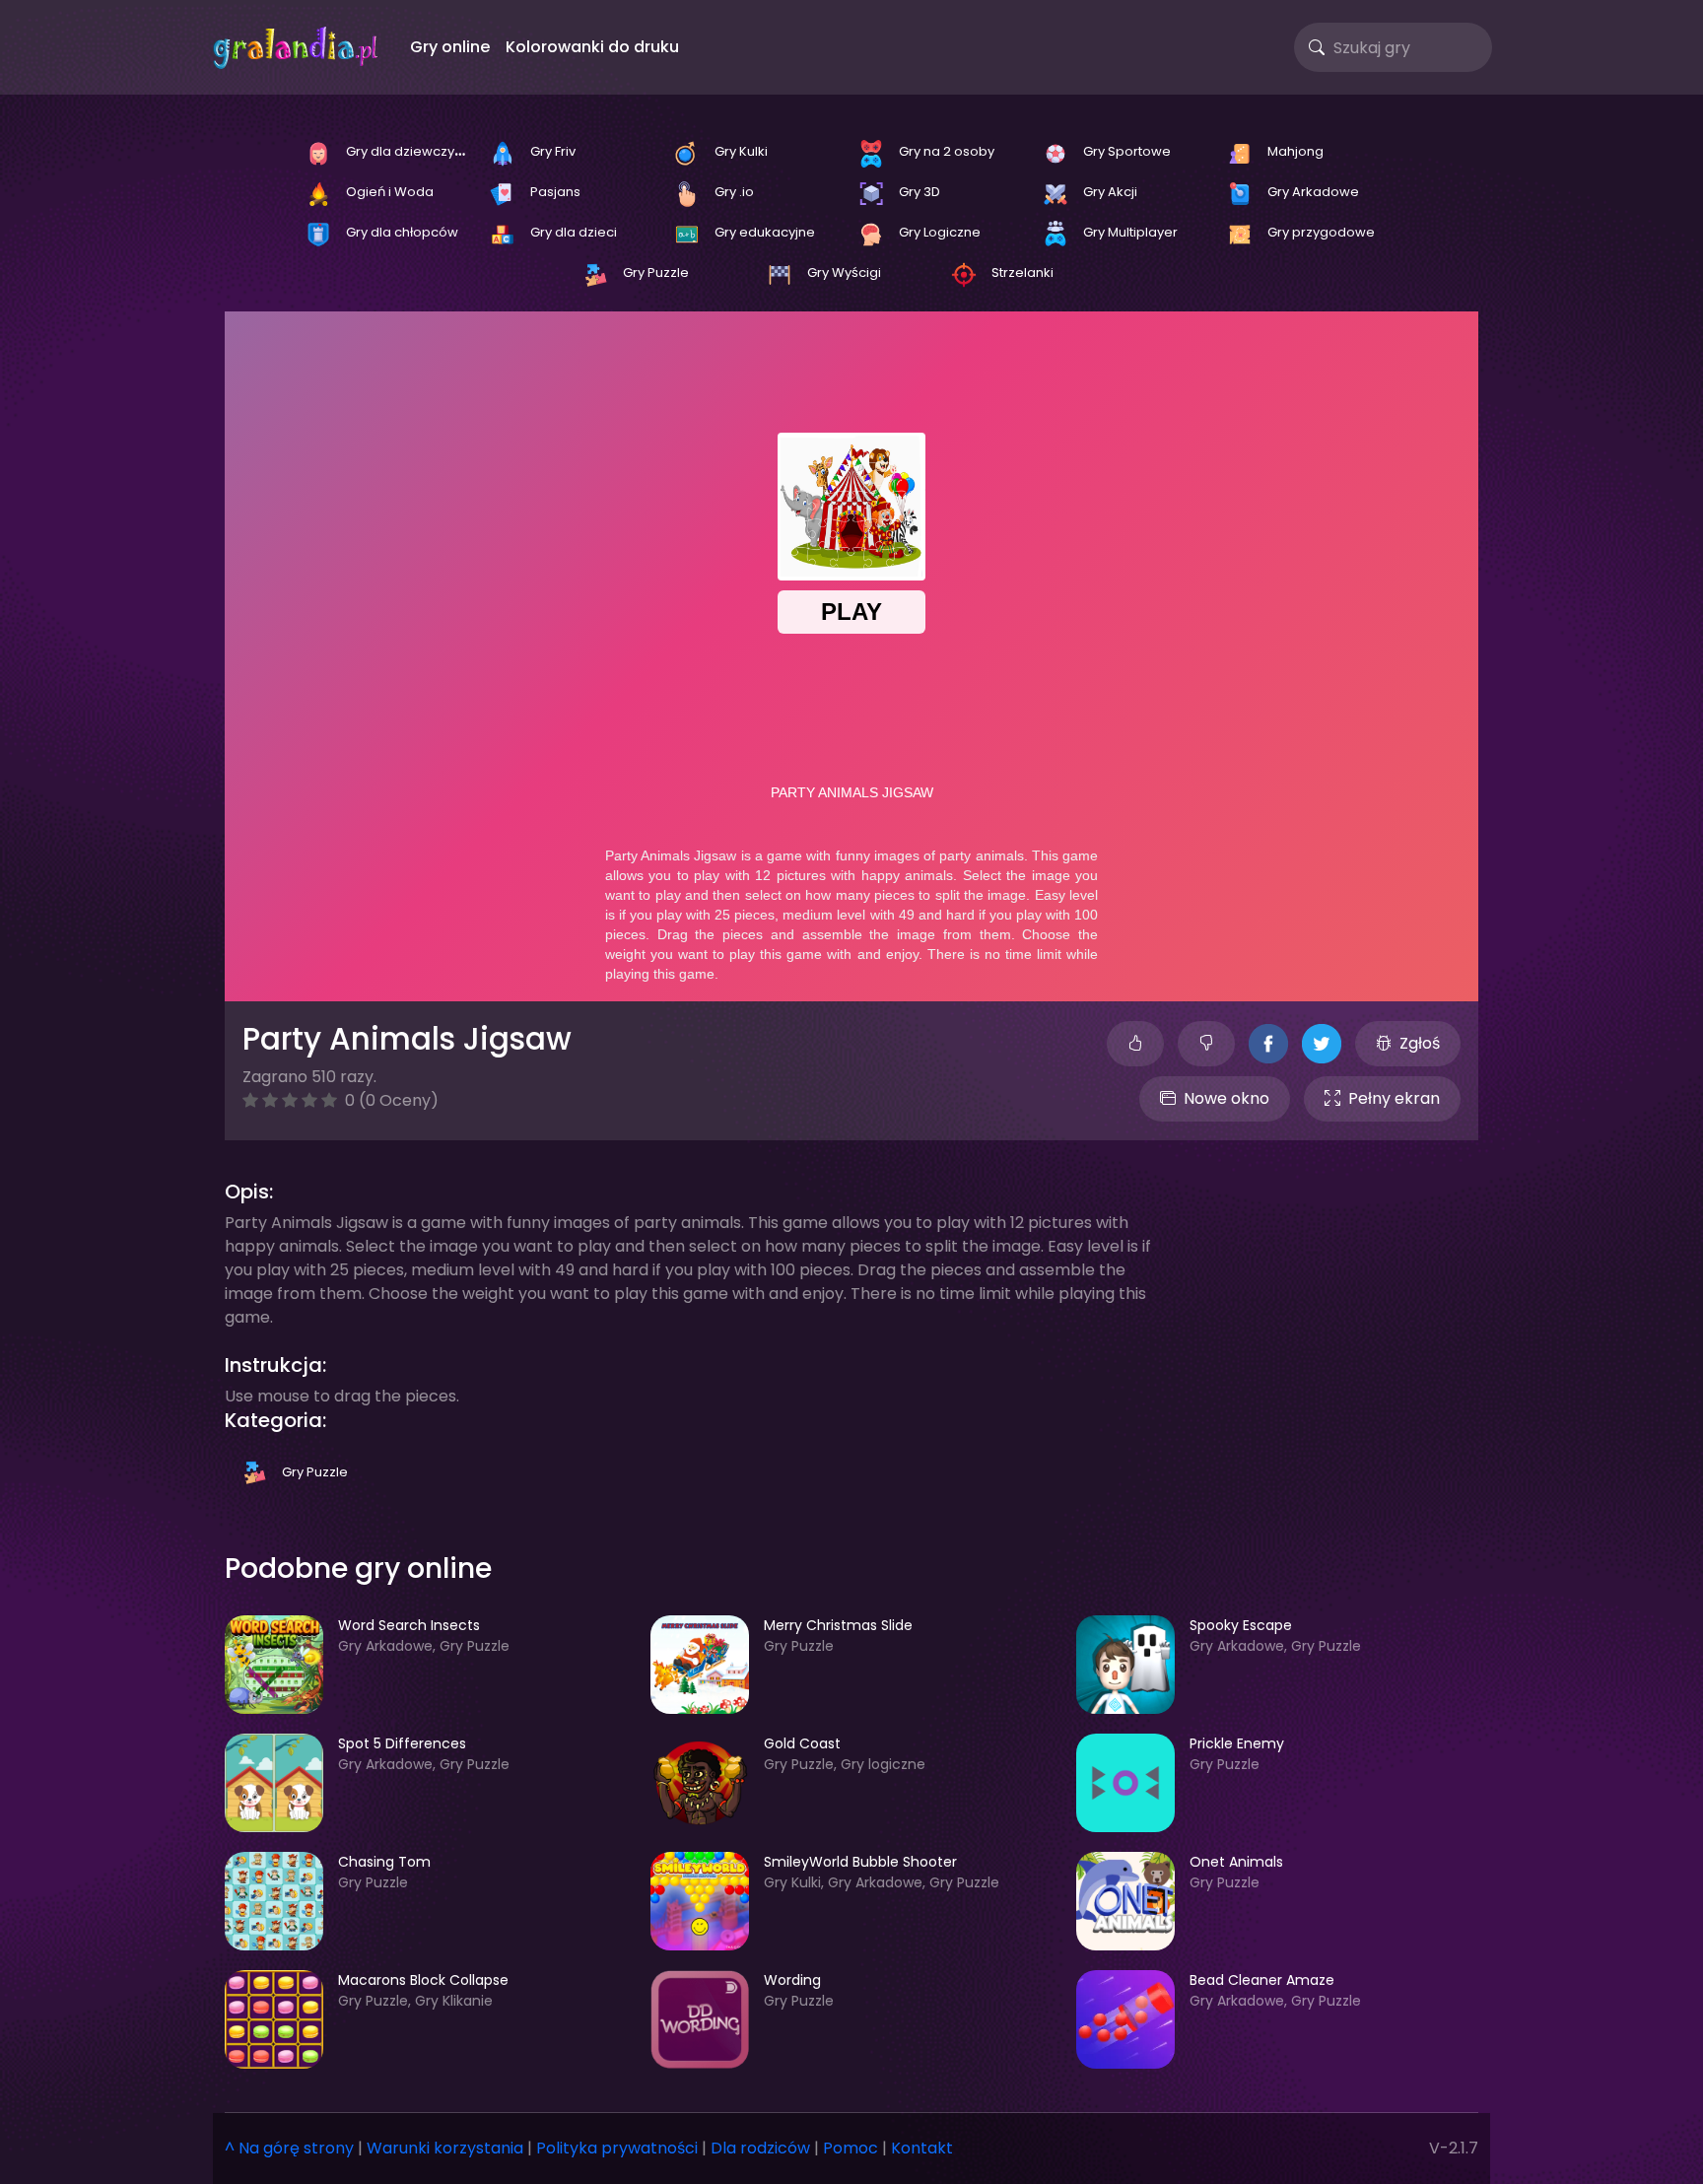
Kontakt (922, 2148)
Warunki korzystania (445, 2148)
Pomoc (851, 2148)
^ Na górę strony (289, 2148)
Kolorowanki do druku (592, 47)
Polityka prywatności (617, 2148)
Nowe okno (1226, 1098)
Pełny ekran (1394, 1098)
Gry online (450, 47)
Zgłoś (1420, 1043)
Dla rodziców (760, 2148)
